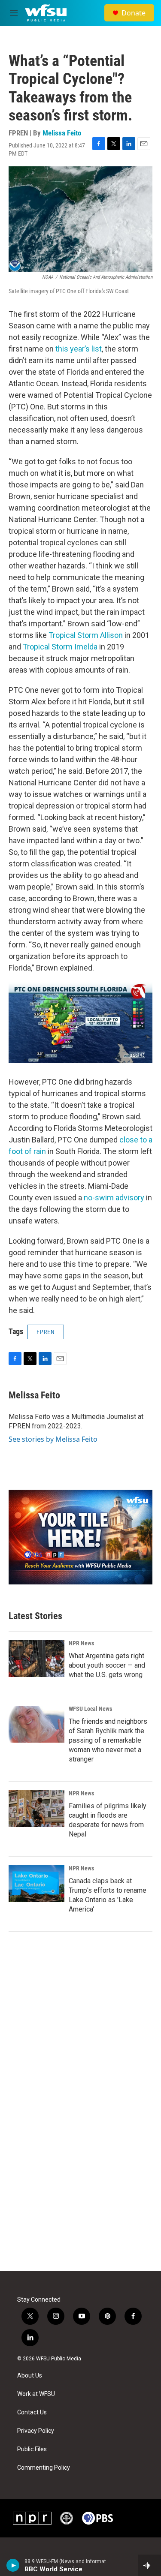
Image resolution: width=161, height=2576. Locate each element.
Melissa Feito (62, 133)
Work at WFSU (36, 2394)
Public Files (32, 2449)
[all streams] (150, 2565)
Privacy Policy (36, 2431)
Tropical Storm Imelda (60, 647)
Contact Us (32, 2412)
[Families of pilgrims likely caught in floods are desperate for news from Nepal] (36, 1809)
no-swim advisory (114, 1198)
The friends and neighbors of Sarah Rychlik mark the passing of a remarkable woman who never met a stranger (108, 1740)
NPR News (81, 1643)
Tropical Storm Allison (86, 635)
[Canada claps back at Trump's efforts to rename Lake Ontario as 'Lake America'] (36, 1884)
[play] (13, 2565)
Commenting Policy (44, 2468)
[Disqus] (80, 2155)
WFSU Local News (90, 1709)
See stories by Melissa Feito (53, 1439)
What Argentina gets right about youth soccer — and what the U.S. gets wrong (107, 1665)
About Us (30, 2376)
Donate (134, 13)
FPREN (46, 1332)
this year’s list (79, 349)
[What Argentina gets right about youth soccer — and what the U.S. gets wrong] (36, 1659)
